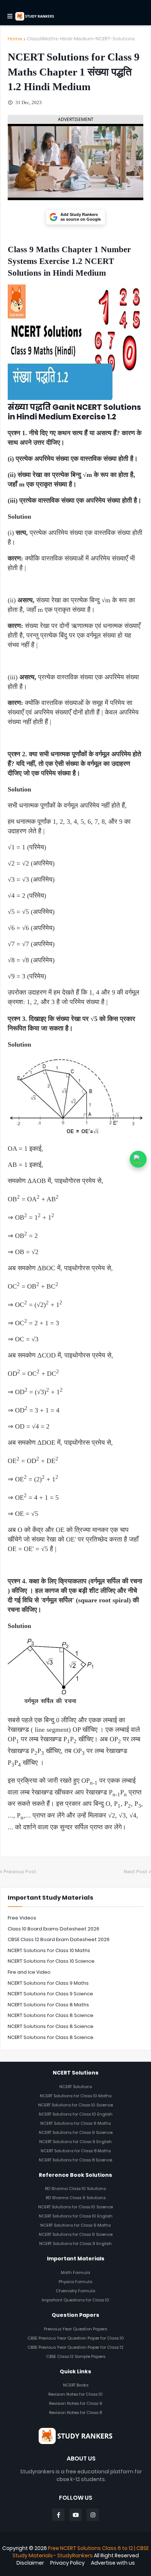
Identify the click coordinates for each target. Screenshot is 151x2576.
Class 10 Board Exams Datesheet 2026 (54, 1929)
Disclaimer (30, 2563)
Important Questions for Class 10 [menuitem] (75, 2300)
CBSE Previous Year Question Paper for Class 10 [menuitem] (76, 2338)
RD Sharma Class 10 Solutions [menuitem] (75, 2189)
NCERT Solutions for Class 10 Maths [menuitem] (76, 2096)
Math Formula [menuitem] (75, 2272)
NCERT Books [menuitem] (76, 2385)
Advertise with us (113, 2563)
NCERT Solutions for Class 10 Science (51, 1961)
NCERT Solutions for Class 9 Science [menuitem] (76, 2132)
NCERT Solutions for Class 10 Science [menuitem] (75, 2105)
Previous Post (20, 1872)
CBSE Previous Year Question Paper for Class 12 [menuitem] (75, 2347)
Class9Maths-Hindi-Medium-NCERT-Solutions (81, 39)
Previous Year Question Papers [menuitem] (75, 2329)
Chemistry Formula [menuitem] (75, 2291)
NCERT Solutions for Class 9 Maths (48, 1983)
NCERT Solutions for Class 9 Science (50, 1994)
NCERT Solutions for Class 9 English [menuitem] (75, 2142)
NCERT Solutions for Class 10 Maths (49, 1950)
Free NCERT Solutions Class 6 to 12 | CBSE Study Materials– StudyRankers (81, 2552)
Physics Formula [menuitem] (75, 2282)
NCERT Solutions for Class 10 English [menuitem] (76, 2114)
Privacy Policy (67, 2563)
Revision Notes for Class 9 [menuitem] (76, 2403)
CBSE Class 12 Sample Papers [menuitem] (76, 2356)
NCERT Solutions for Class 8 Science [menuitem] (75, 2160)
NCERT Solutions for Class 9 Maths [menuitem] (75, 2123)
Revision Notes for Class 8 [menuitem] (75, 2413)
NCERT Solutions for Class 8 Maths (48, 2005)
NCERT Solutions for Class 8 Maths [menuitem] (76, 2151)
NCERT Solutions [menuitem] (76, 2087)
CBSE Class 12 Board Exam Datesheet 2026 (59, 1939)
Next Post (136, 1872)
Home (15, 39)
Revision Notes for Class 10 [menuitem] (75, 2394)
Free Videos (22, 1918)
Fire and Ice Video (29, 1972)
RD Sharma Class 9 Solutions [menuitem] (76, 2198)
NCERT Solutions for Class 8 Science (51, 2015)
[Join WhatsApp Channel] (138, 1159)
